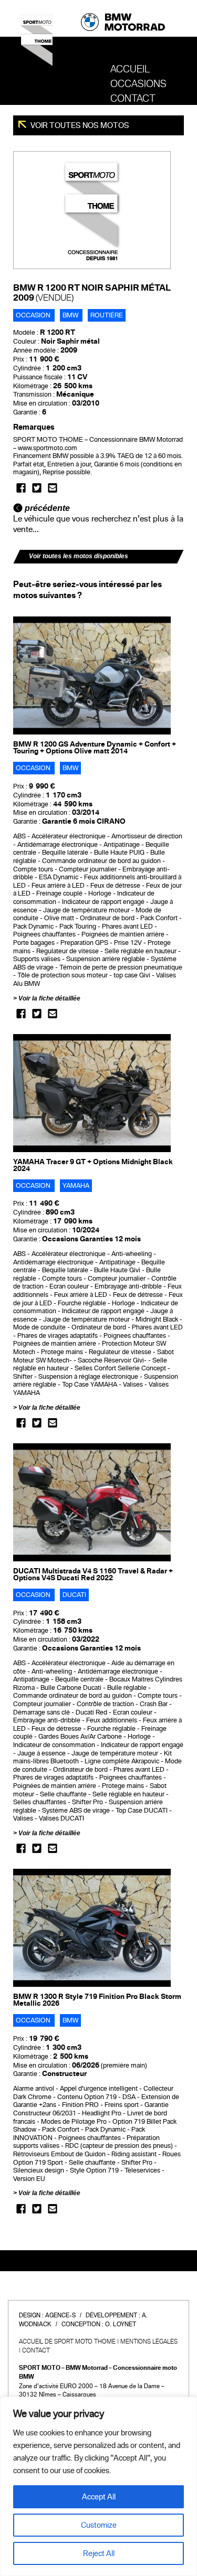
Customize (99, 2525)
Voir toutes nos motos (79, 125)
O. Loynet (121, 2324)
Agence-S (60, 2315)
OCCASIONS (138, 84)
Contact (133, 99)
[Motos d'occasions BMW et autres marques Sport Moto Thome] (37, 44)
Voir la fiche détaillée (49, 998)
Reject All (99, 2553)
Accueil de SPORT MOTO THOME (67, 2341)
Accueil (130, 69)
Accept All (99, 2497)
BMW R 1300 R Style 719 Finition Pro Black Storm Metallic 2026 (97, 2000)
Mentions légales (149, 2341)
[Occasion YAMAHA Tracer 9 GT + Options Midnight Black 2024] (92, 1093)
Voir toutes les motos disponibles (79, 556)
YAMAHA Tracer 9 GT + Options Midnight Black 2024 (93, 1165)
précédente (46, 508)
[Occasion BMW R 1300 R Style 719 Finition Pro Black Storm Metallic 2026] (92, 1928)
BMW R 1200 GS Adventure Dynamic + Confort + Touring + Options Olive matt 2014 (95, 748)
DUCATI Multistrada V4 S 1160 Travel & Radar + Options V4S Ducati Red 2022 (93, 1574)
